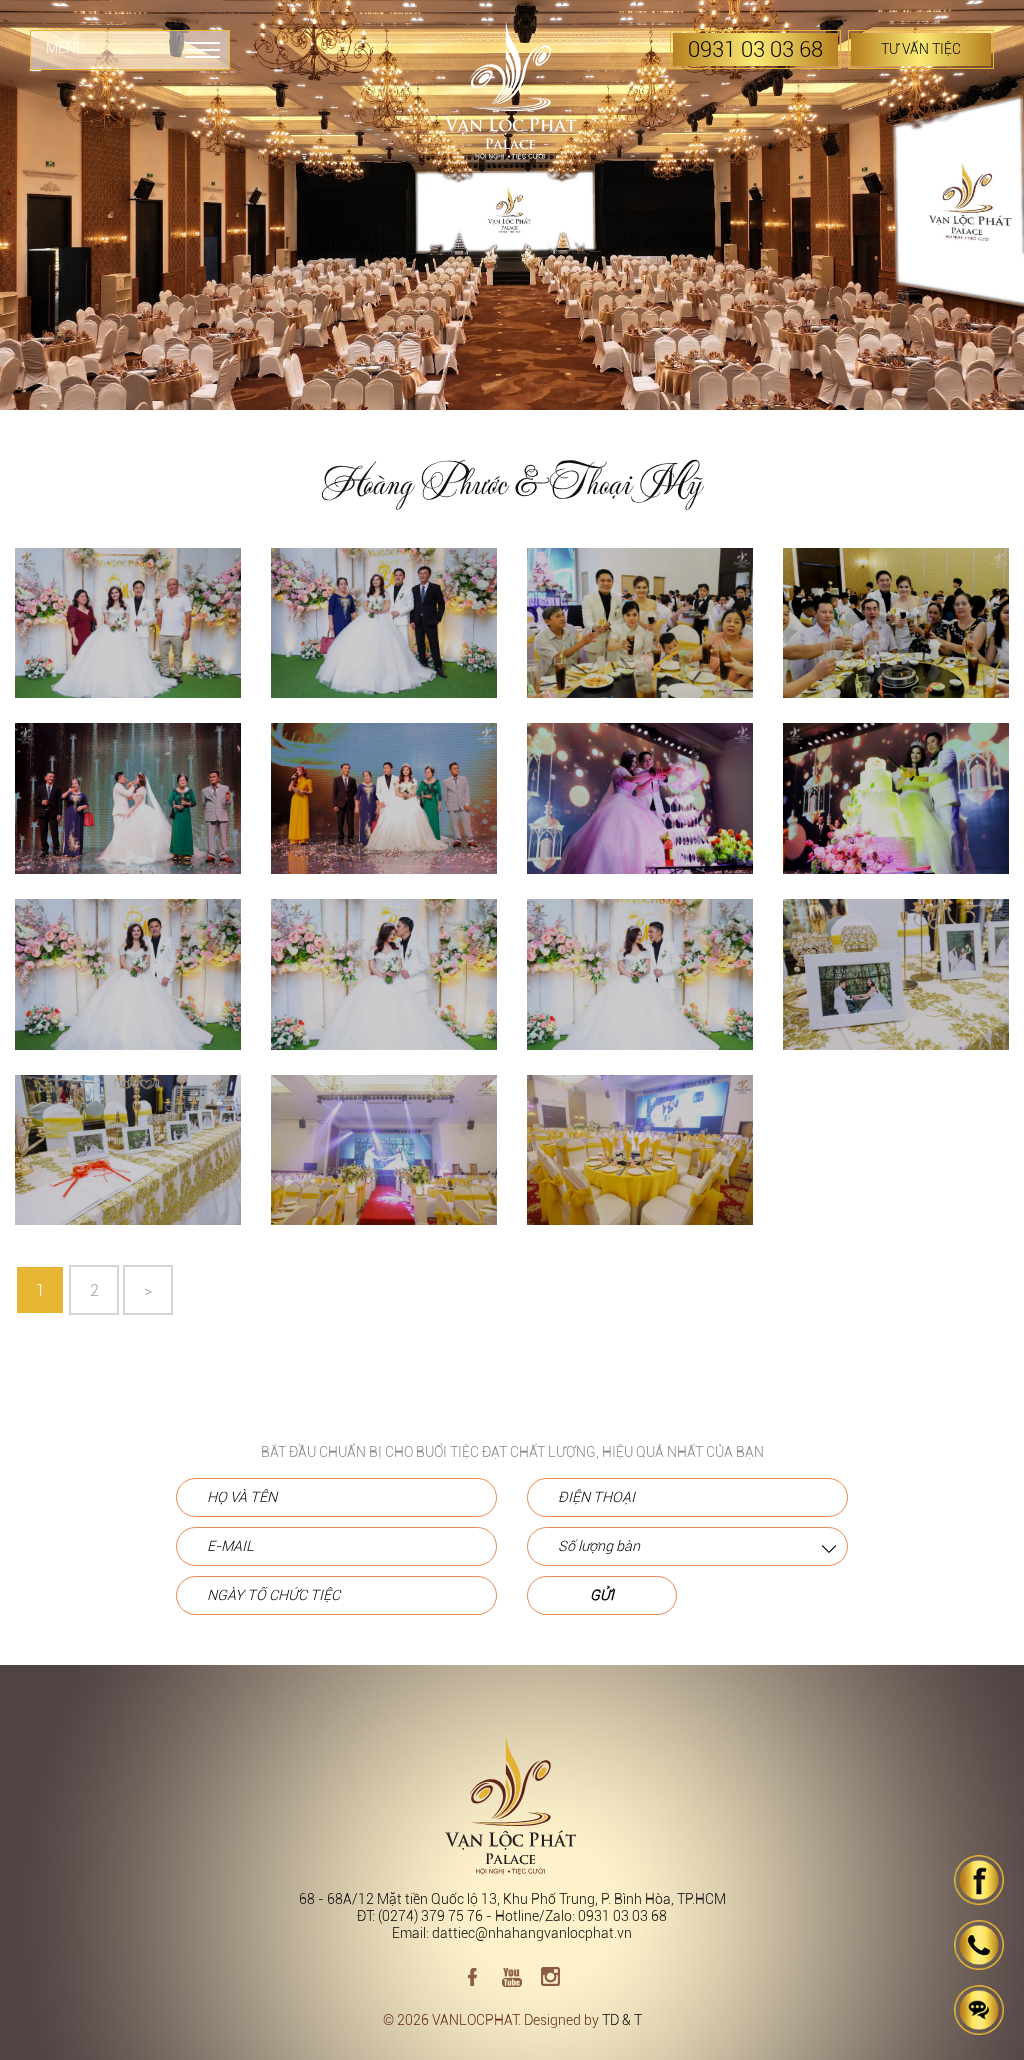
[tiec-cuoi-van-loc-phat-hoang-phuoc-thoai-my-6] (896, 987)
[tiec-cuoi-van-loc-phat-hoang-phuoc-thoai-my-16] (128, 636)
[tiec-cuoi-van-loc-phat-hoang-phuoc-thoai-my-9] (128, 987)
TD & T (622, 2020)
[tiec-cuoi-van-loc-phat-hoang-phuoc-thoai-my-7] (640, 987)
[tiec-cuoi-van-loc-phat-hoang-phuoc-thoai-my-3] (640, 1163)
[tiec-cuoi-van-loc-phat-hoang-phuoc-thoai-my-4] (384, 1163)
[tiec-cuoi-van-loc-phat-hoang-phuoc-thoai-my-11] (384, 811)
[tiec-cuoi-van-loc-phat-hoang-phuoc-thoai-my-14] (640, 636)
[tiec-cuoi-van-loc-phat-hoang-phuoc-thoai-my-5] (128, 1163)
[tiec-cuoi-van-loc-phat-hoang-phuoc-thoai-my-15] (384, 636)
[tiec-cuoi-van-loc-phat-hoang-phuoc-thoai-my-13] (896, 636)
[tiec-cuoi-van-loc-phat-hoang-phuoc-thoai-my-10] (896, 811)
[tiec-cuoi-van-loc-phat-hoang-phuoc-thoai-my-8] (384, 987)
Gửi (602, 1595)
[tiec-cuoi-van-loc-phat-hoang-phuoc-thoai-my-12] (128, 811)
